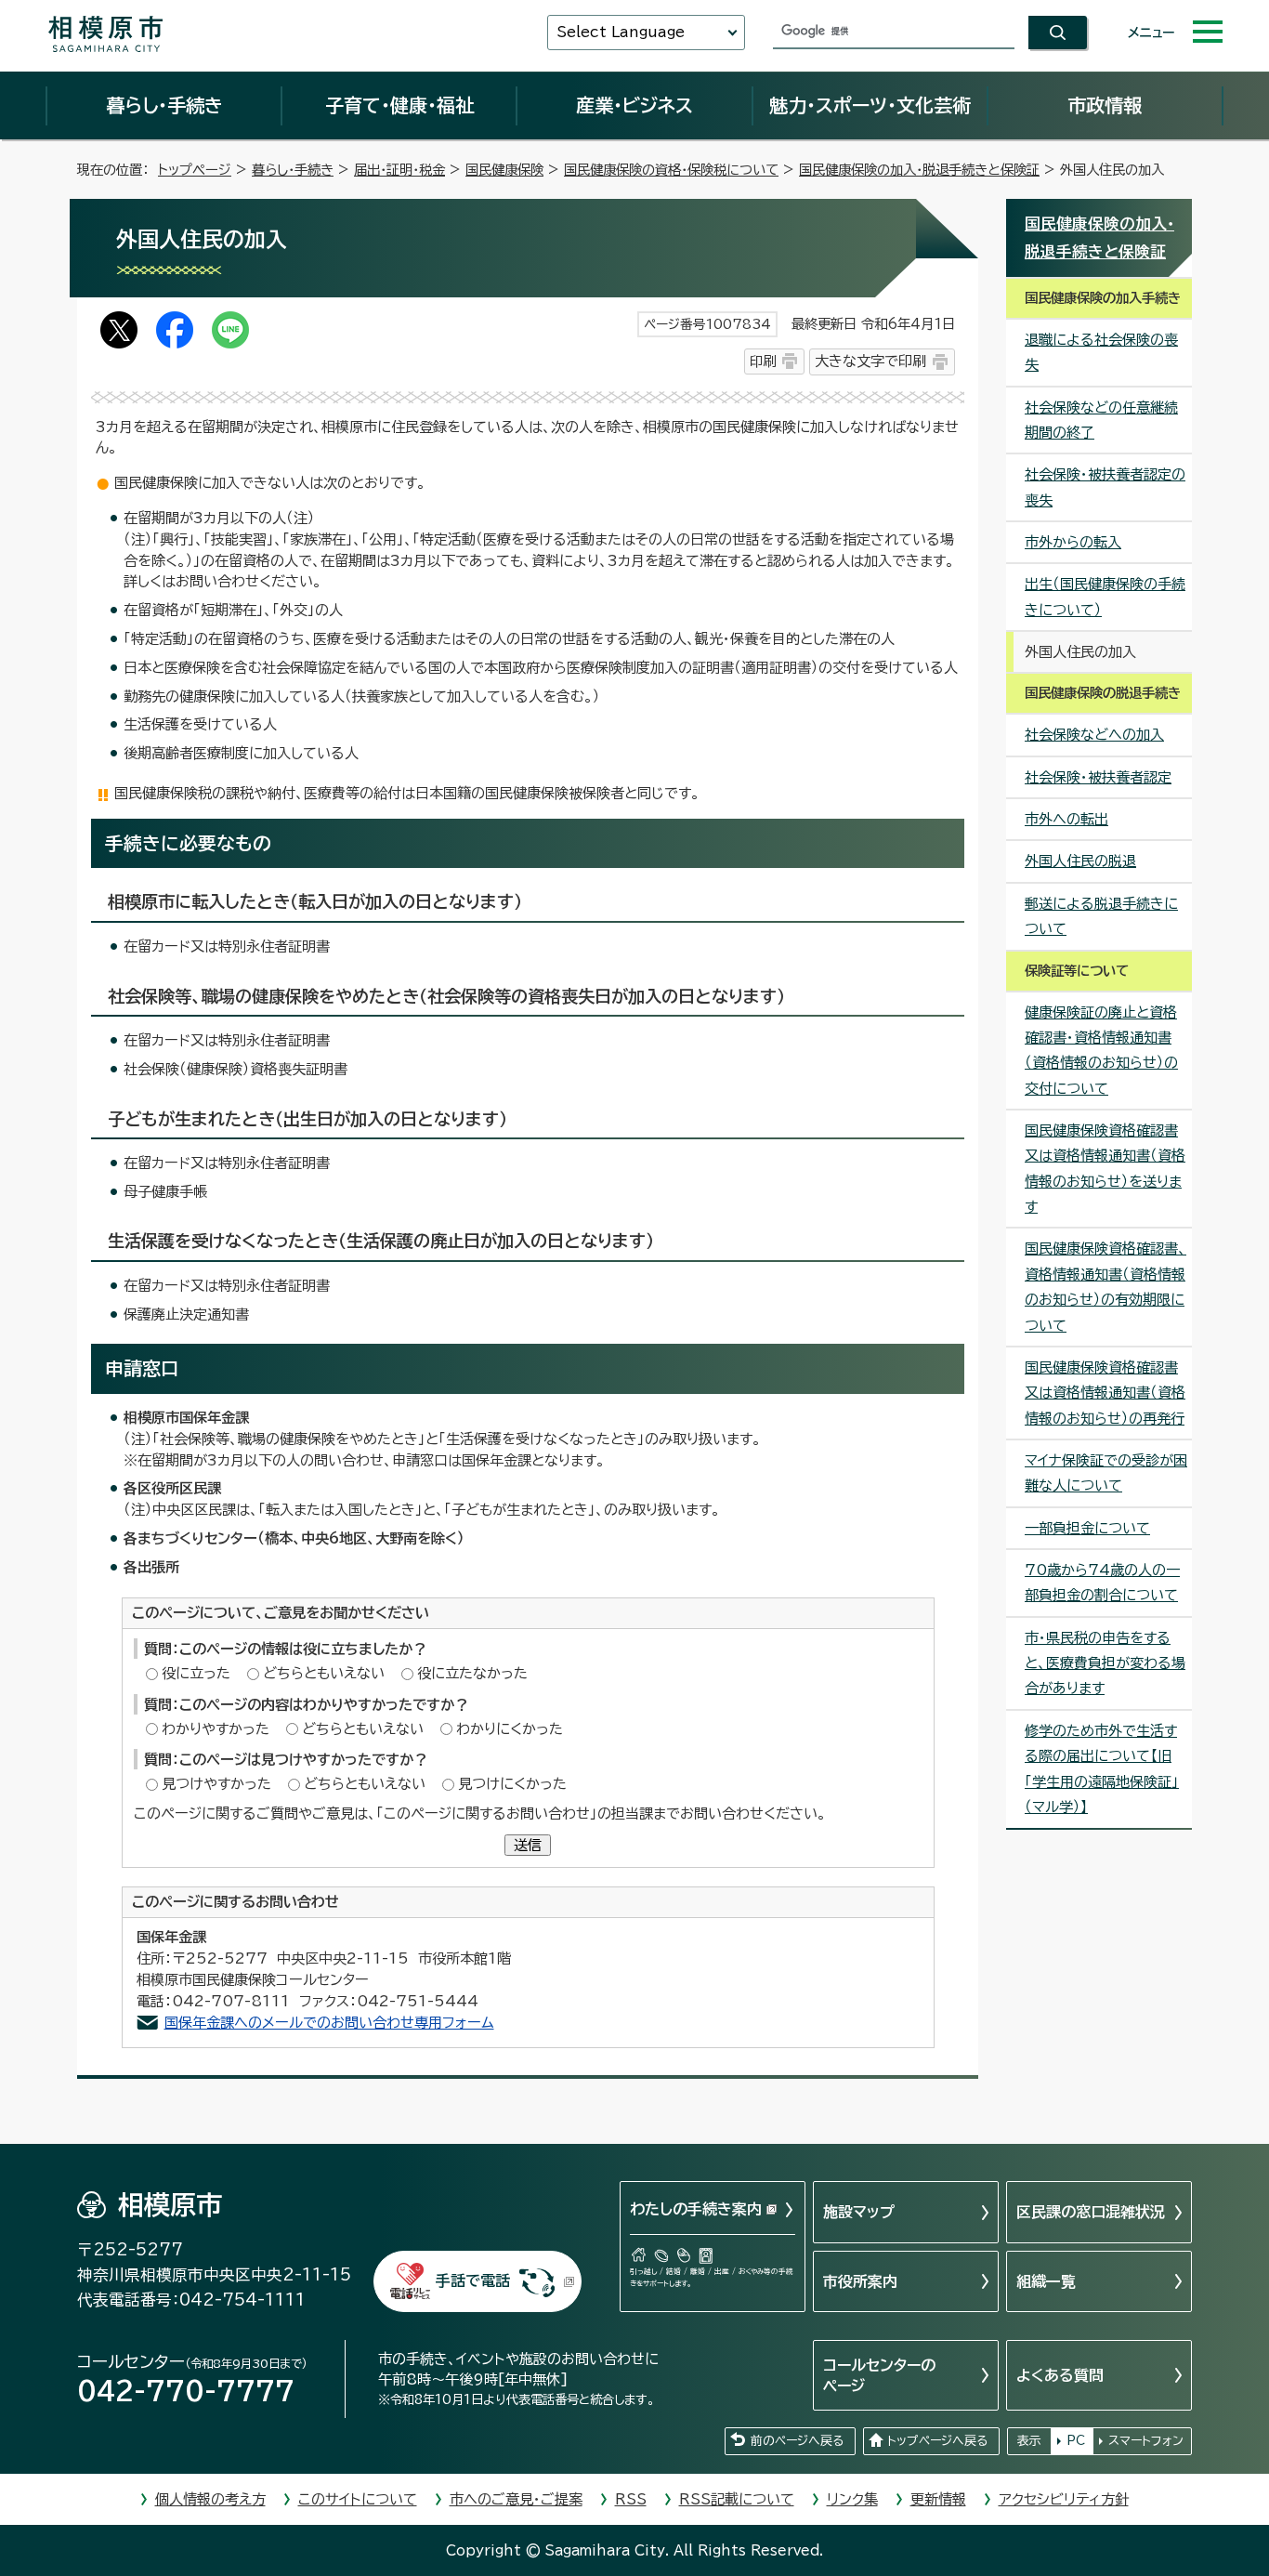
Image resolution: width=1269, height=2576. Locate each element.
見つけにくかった (512, 1784)
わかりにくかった (510, 1729)
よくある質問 (1060, 2375)
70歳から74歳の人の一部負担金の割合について (1102, 1583)
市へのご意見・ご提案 (516, 2499)
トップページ (195, 170)
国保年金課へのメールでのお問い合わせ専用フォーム (329, 2023)
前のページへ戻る (797, 2441)
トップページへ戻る (937, 2441)
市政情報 (1105, 105)
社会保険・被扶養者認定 (1098, 777)
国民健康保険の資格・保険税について (671, 170)
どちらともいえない (324, 1673)
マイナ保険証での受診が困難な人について (1106, 1473)
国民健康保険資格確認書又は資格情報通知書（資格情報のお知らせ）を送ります (1105, 1169)
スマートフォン (1146, 2441)
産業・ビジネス (634, 105)
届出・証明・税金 (399, 170)
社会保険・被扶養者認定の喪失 (1105, 487)
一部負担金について (1087, 1528)
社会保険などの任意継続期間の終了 (1101, 420)
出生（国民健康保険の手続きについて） (1105, 597)
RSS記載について (737, 2499)
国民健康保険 (504, 170)
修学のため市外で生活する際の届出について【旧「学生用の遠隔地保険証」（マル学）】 (1102, 1769)
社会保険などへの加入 (1094, 735)
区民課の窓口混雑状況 (1091, 2212)
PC (1076, 2441)
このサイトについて (358, 2499)
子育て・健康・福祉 (399, 105)
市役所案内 (860, 2281)
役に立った (196, 1673)
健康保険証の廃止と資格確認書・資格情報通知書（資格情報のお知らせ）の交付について (1101, 1051)
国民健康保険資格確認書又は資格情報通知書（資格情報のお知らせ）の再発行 (1105, 1393)
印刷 (763, 361)
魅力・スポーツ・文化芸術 (870, 105)
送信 (528, 1845)
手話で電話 (473, 2280)
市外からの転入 (1073, 542)
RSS (631, 2499)
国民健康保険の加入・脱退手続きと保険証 (919, 170)
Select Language (621, 32)
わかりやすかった (216, 1729)
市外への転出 (1066, 819)
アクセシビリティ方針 (1064, 2499)
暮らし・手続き (164, 105)
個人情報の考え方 (210, 2499)
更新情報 (938, 2499)
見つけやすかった (216, 1784)
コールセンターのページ (879, 2375)
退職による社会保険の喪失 (1101, 352)
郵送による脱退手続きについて (1101, 916)
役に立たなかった (472, 1673)
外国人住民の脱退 (1080, 861)
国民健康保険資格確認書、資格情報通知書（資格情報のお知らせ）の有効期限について (1105, 1287)
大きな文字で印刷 (870, 361)
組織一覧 (1046, 2281)
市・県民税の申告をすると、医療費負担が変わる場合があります (1105, 1663)
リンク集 (852, 2499)
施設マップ (859, 2212)
